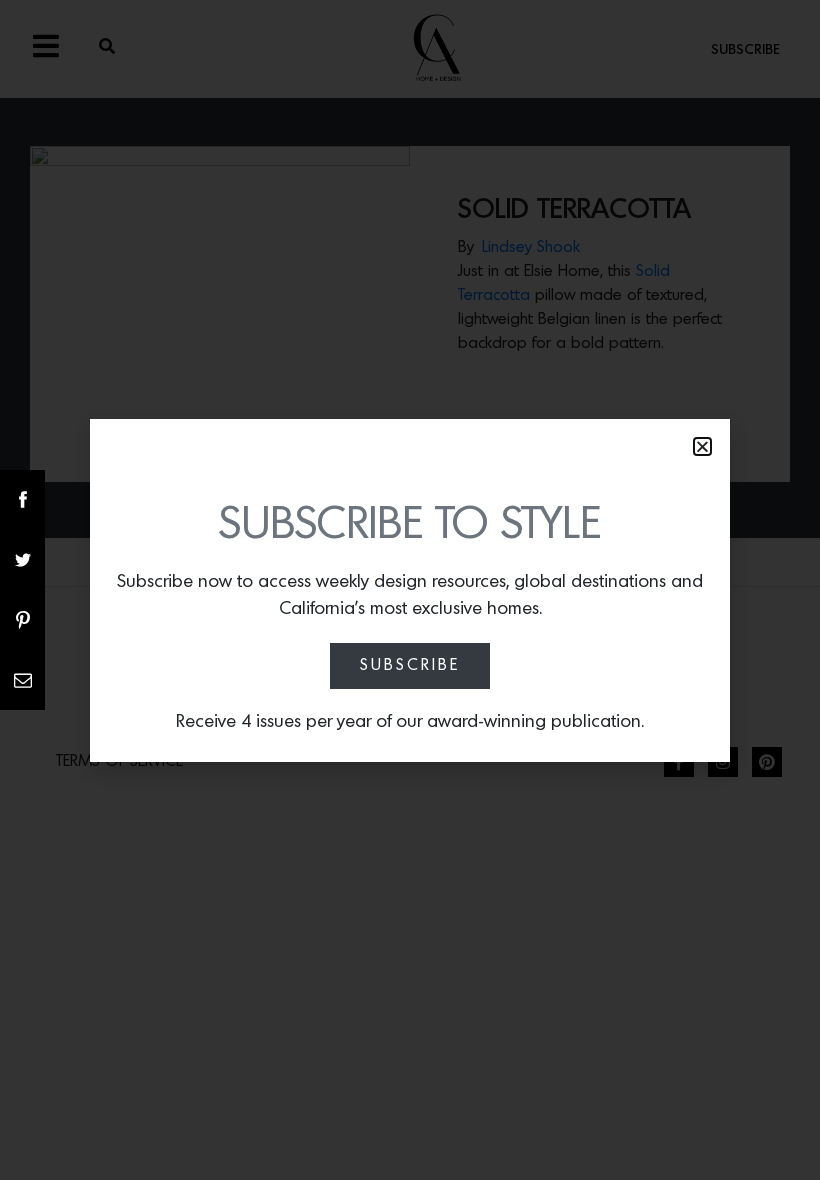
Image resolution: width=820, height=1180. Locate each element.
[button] (702, 446)
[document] (410, 590)
